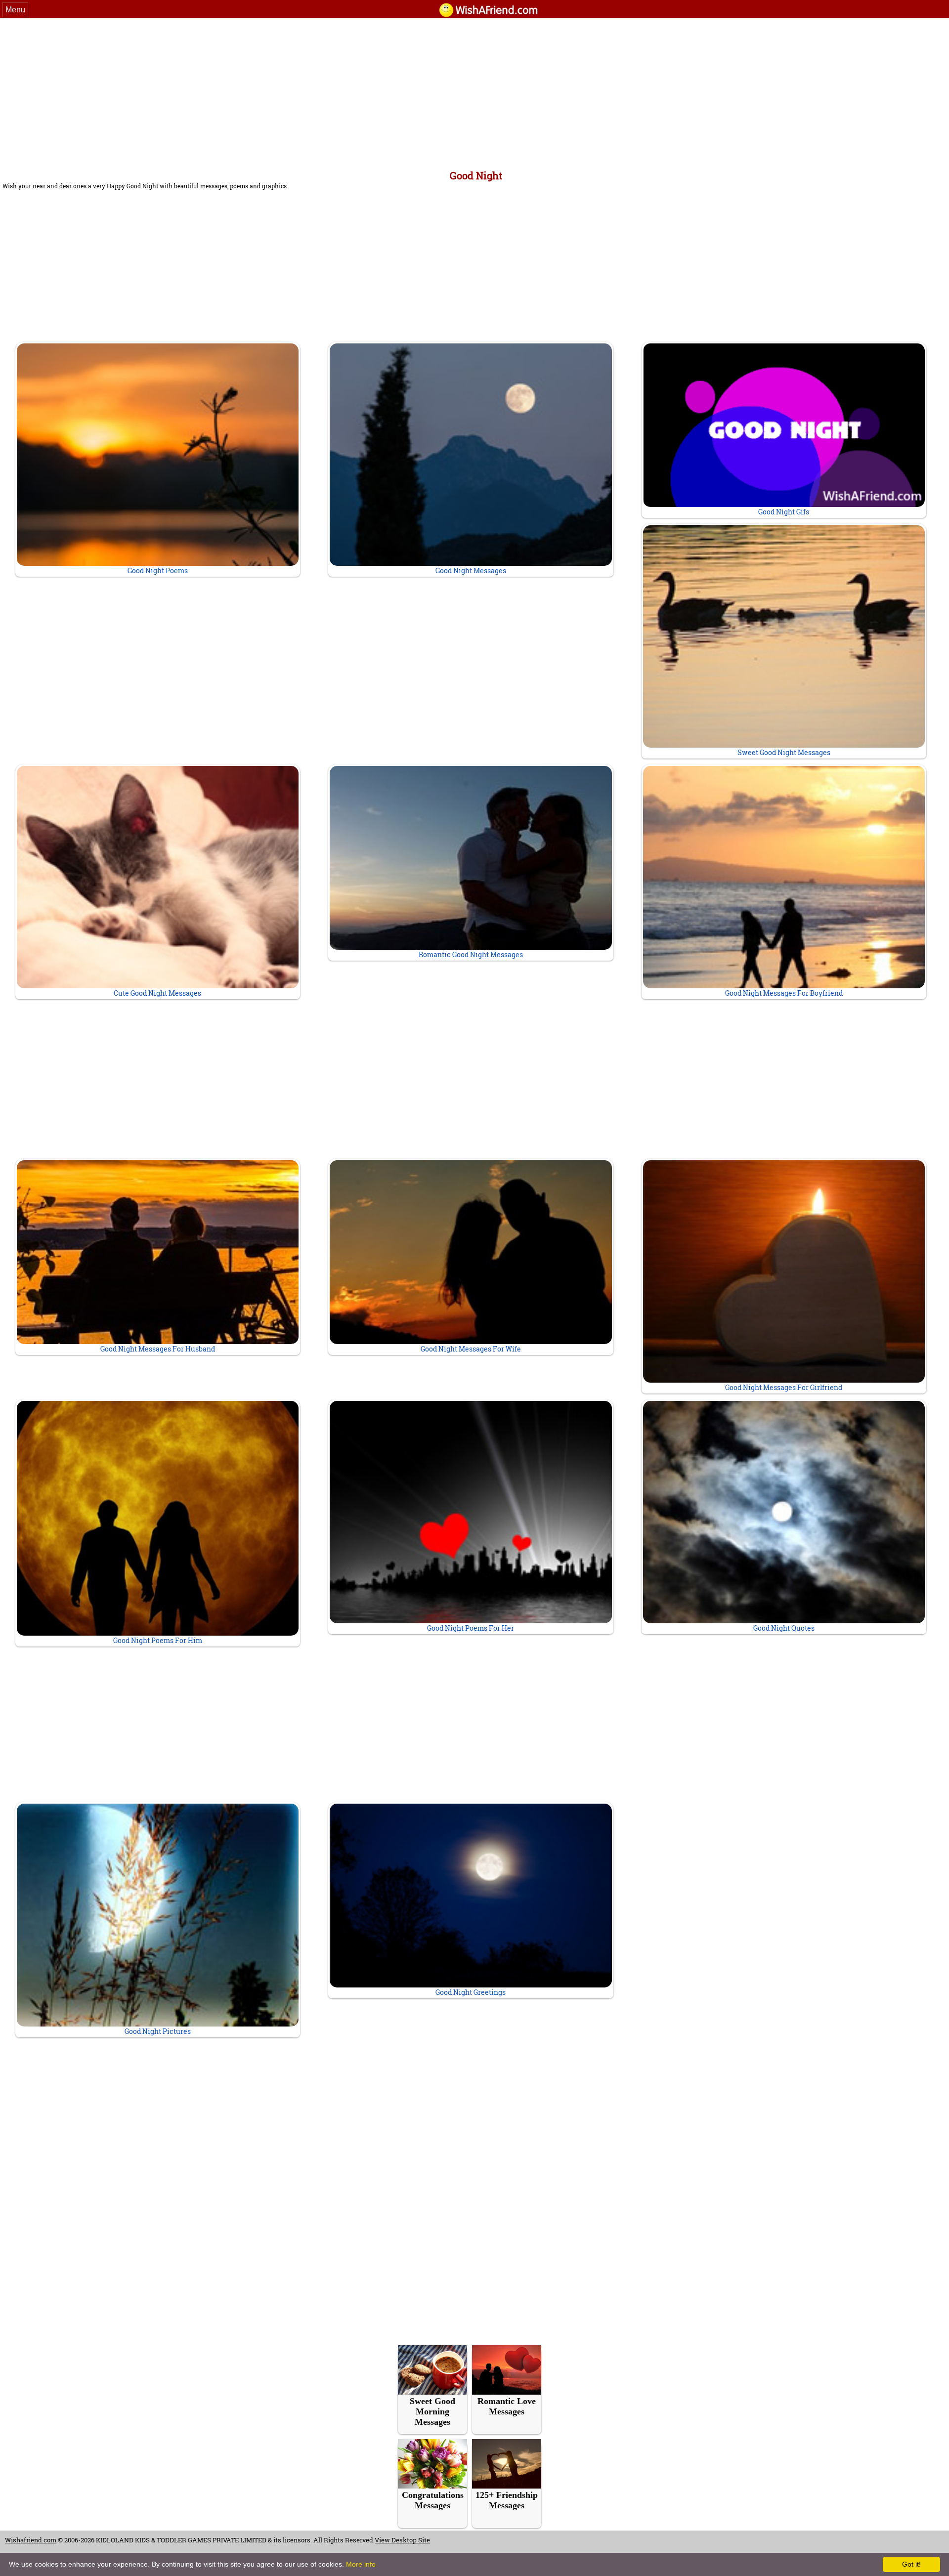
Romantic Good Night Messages (471, 954)
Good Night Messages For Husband (158, 1349)
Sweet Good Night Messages (784, 752)
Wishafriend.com (31, 2540)
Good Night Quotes (784, 1628)
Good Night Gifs (784, 512)
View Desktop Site (402, 2540)
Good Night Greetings (471, 1992)
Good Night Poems (158, 570)
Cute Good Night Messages (157, 993)
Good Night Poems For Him (158, 1640)
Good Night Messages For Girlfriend (784, 1387)
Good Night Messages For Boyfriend (784, 993)
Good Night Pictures (158, 2031)
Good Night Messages (471, 570)
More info (361, 2564)
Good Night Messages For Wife (471, 1349)
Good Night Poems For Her (471, 1628)
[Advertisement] (474, 92)
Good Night (476, 175)
